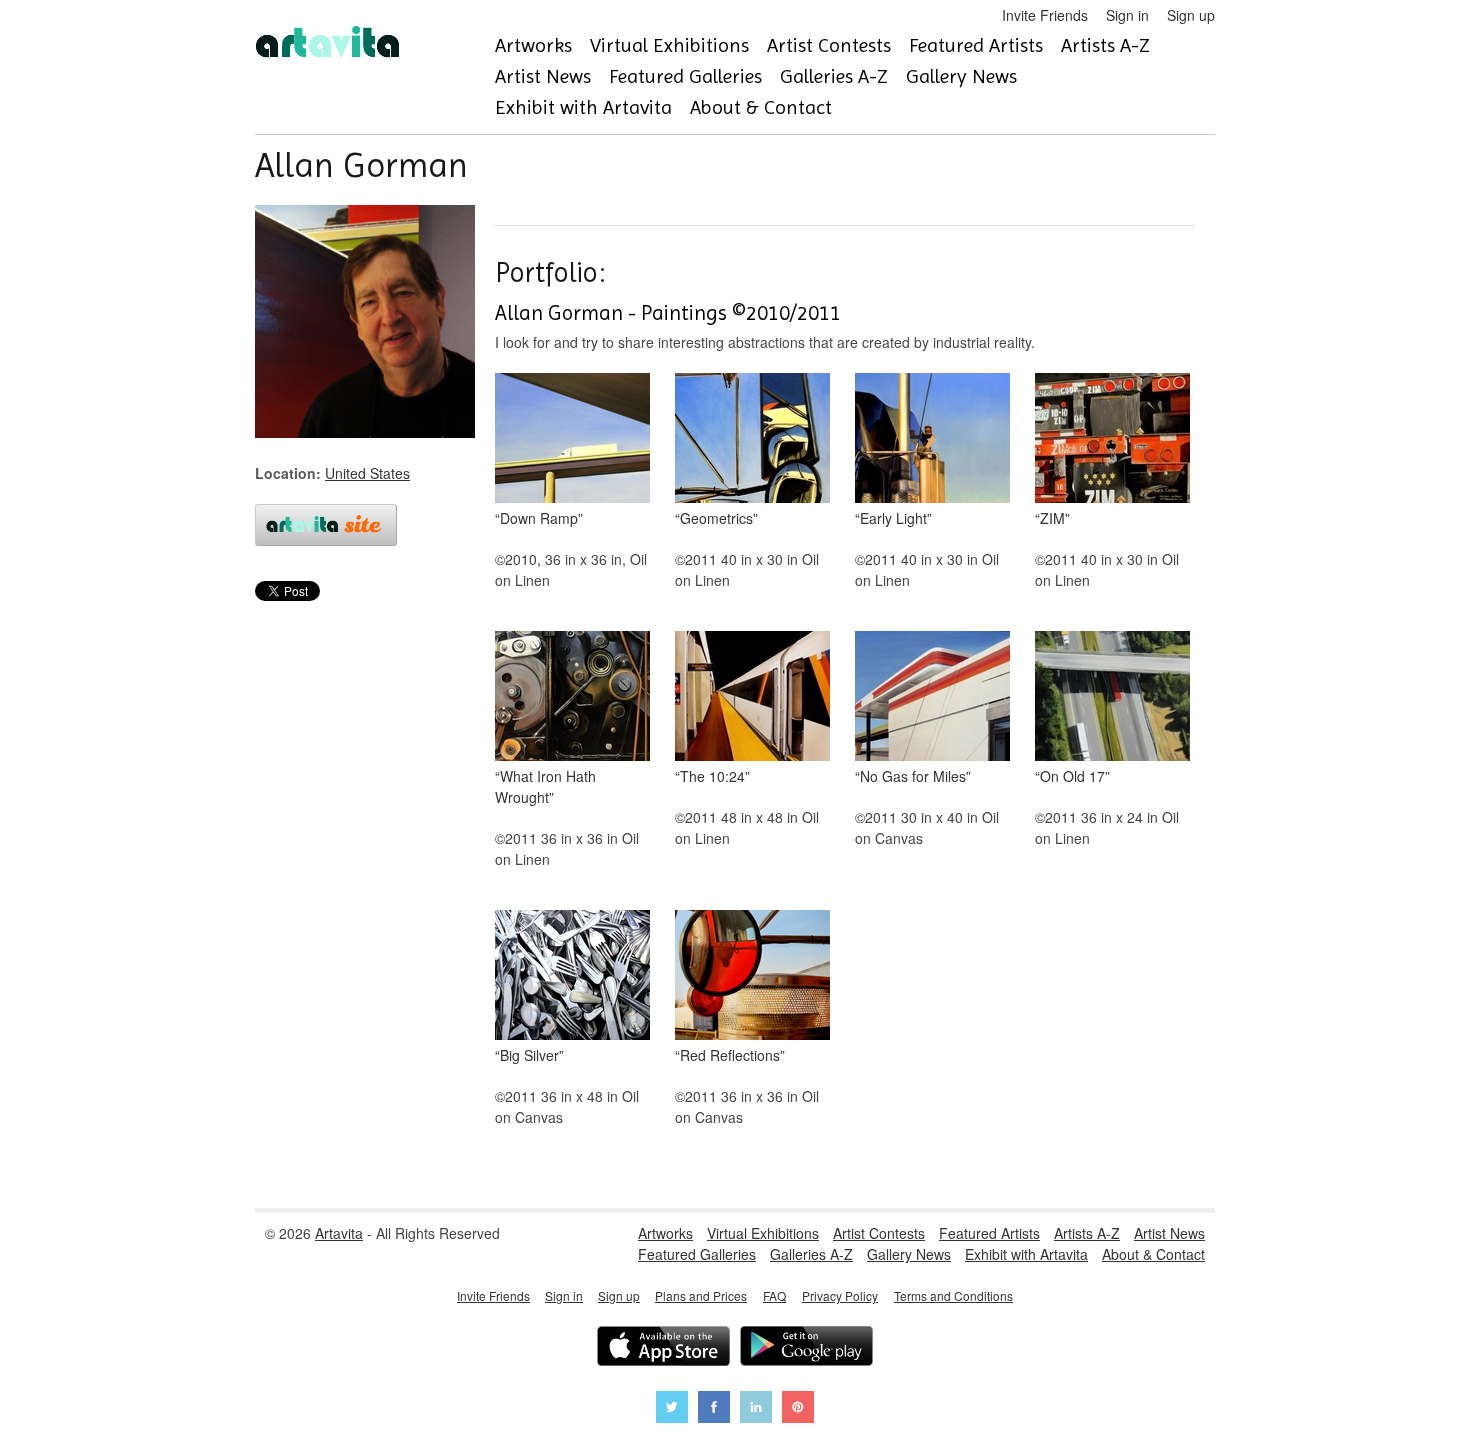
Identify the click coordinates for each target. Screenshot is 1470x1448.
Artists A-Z (1105, 45)
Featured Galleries (685, 76)
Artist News (543, 76)
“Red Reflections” (730, 1055)
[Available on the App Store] (663, 1348)
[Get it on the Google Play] (806, 1348)
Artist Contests (829, 45)
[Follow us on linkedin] (756, 1409)
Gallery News (961, 76)
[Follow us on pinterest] (798, 1409)
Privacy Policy (840, 1295)
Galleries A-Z (834, 76)
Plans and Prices (701, 1295)
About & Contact (761, 107)
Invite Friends (1045, 15)
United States (367, 473)
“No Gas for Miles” (913, 776)
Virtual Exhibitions (669, 45)
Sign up (1191, 15)
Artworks (533, 45)
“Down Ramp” (539, 518)
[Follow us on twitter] (672, 1409)
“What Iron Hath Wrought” (545, 786)
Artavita (339, 1233)
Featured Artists (976, 45)
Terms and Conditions (953, 1295)
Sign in (1127, 15)
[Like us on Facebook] (714, 1409)
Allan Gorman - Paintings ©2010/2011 (668, 313)
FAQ (774, 1295)
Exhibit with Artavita (583, 107)
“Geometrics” (716, 518)
